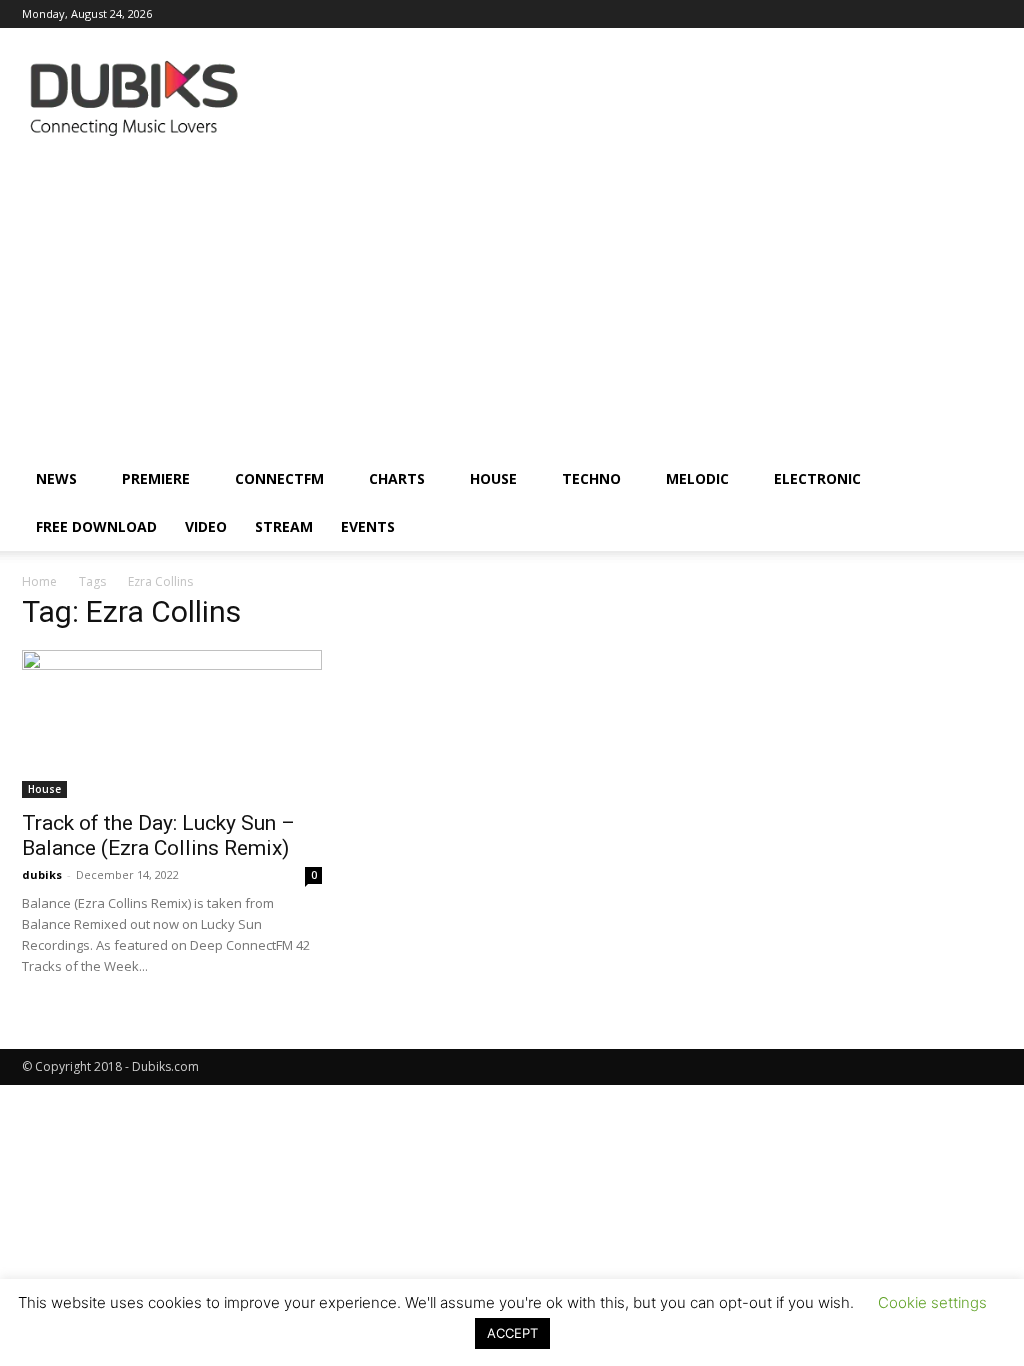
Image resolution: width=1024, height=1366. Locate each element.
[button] (978, 480)
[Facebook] (723, 14)
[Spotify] (888, 14)
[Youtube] (987, 14)
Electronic (817, 478)
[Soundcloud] (855, 14)
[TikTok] (921, 14)
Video (206, 526)
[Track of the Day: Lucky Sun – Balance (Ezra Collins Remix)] (172, 724)
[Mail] (789, 14)
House (493, 478)
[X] (954, 14)
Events (368, 526)
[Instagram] (756, 14)
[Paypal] (822, 14)
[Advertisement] (512, 305)
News (56, 478)
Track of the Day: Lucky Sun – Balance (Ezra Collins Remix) (158, 835)
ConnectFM (279, 478)
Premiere (156, 478)
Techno (591, 478)
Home (39, 581)
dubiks (42, 874)
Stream (284, 526)
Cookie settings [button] (932, 1302)
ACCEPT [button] (512, 1333)
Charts (397, 478)
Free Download (96, 526)
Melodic (697, 478)
